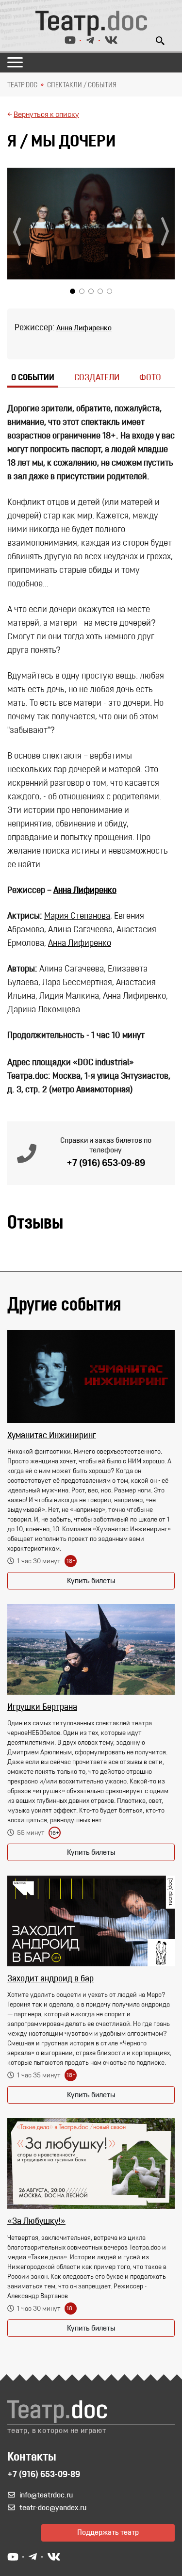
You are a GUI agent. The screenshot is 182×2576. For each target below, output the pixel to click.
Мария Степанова (77, 917)
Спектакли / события (82, 85)
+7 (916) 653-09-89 (106, 1164)
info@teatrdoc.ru (46, 2495)
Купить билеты (91, 1581)
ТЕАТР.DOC (22, 85)
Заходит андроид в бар (50, 1979)
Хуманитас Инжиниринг (52, 1436)
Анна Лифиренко (84, 328)
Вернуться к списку (46, 115)
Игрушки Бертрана (42, 1708)
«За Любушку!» (36, 2222)
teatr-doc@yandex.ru (53, 2508)
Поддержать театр (108, 2533)
